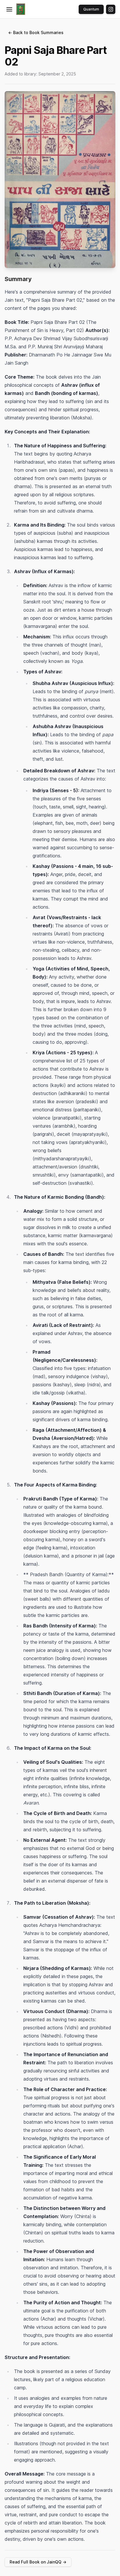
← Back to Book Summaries (36, 32)
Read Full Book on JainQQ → (38, 2562)
